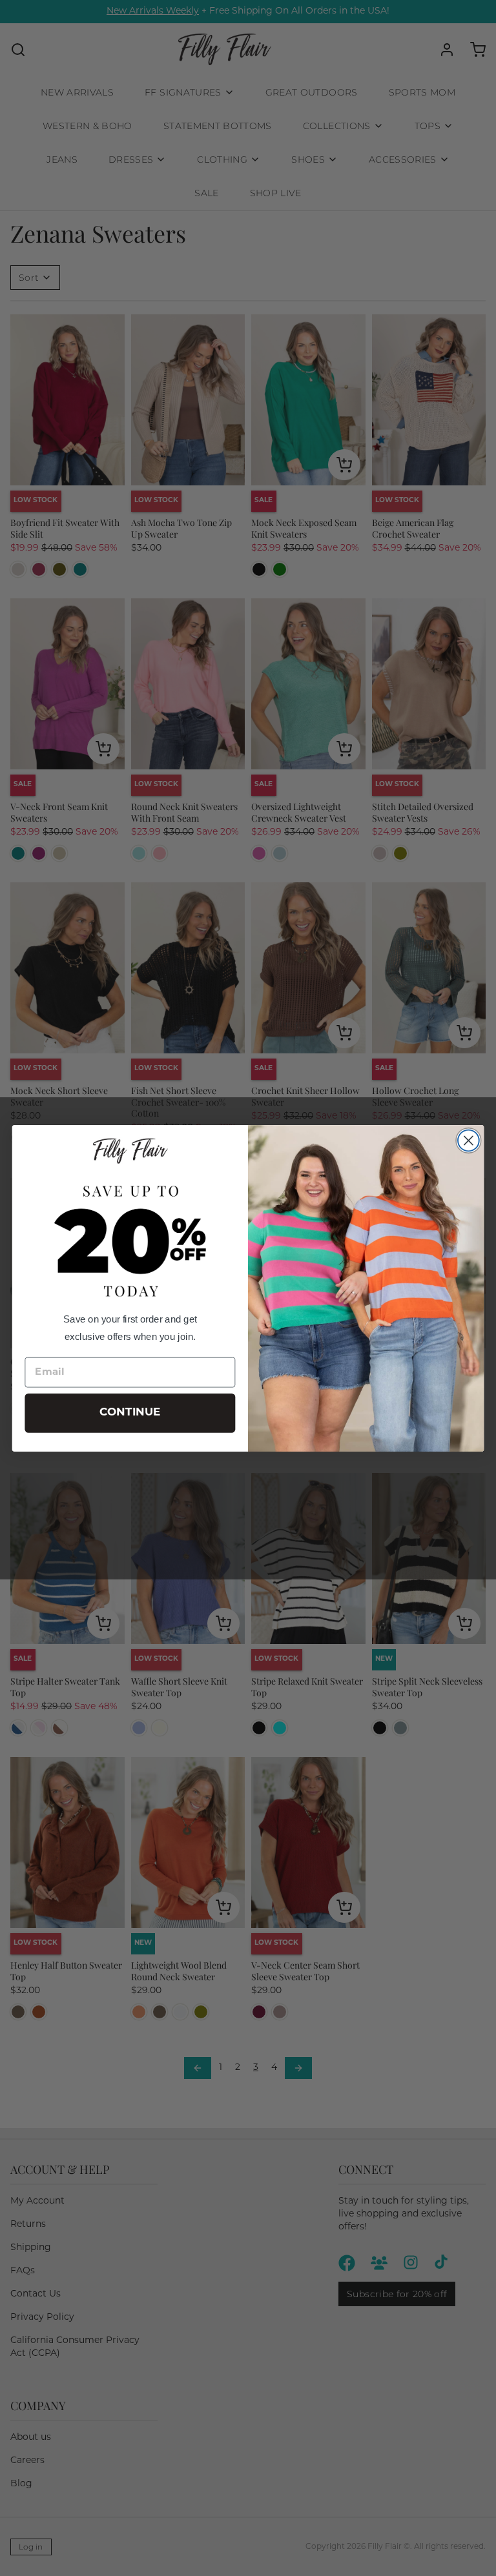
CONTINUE (130, 1413)
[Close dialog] (469, 1140)
